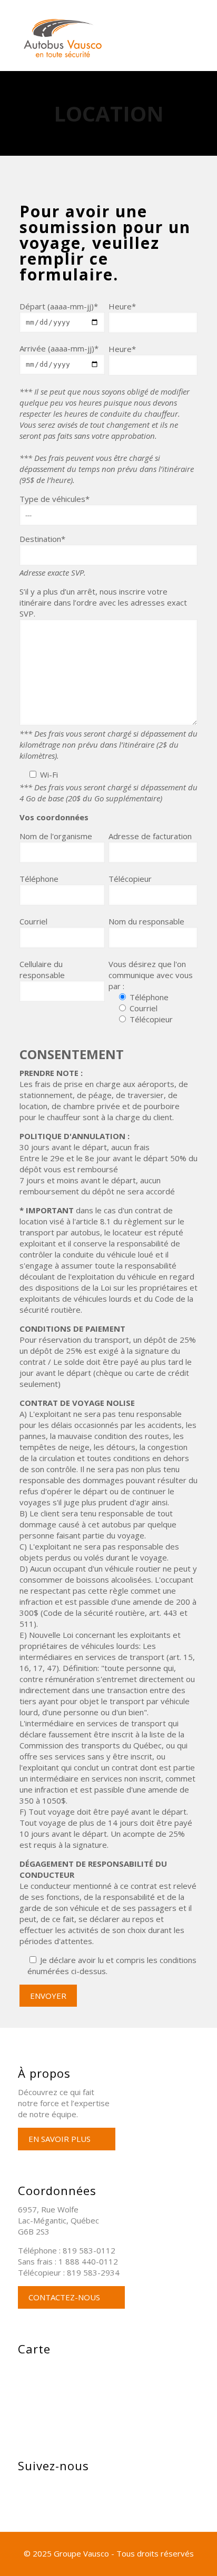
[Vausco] (114, 38)
